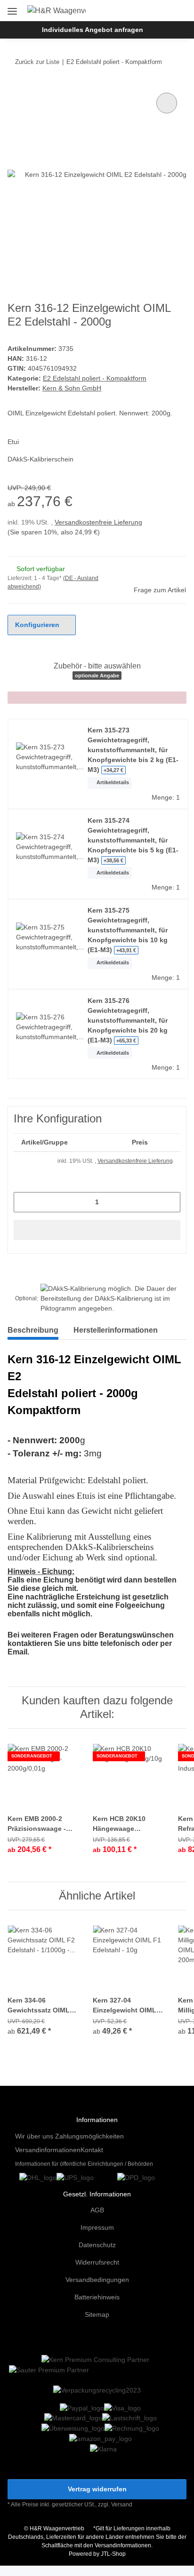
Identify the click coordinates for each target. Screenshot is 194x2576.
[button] (149, 10)
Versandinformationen (48, 2150)
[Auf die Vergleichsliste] (167, 103)
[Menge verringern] (24, 1202)
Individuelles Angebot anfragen (93, 30)
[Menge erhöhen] (170, 1202)
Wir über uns (34, 2136)
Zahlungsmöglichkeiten (89, 2136)
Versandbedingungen (97, 2280)
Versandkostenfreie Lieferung (98, 522)
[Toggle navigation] (12, 8)
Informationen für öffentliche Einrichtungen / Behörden (84, 2164)
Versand (122, 2504)
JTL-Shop (113, 2554)
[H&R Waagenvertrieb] (57, 11)
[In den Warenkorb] (97, 1230)
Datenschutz (97, 2245)
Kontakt (92, 2150)
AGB (97, 2210)
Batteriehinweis (97, 2297)
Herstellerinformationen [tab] (116, 1330)
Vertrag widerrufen (97, 2489)
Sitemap (97, 2314)
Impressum (97, 2227)
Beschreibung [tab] (33, 1330)
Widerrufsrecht (97, 2262)
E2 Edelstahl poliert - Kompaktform (95, 378)
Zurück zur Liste (37, 62)
